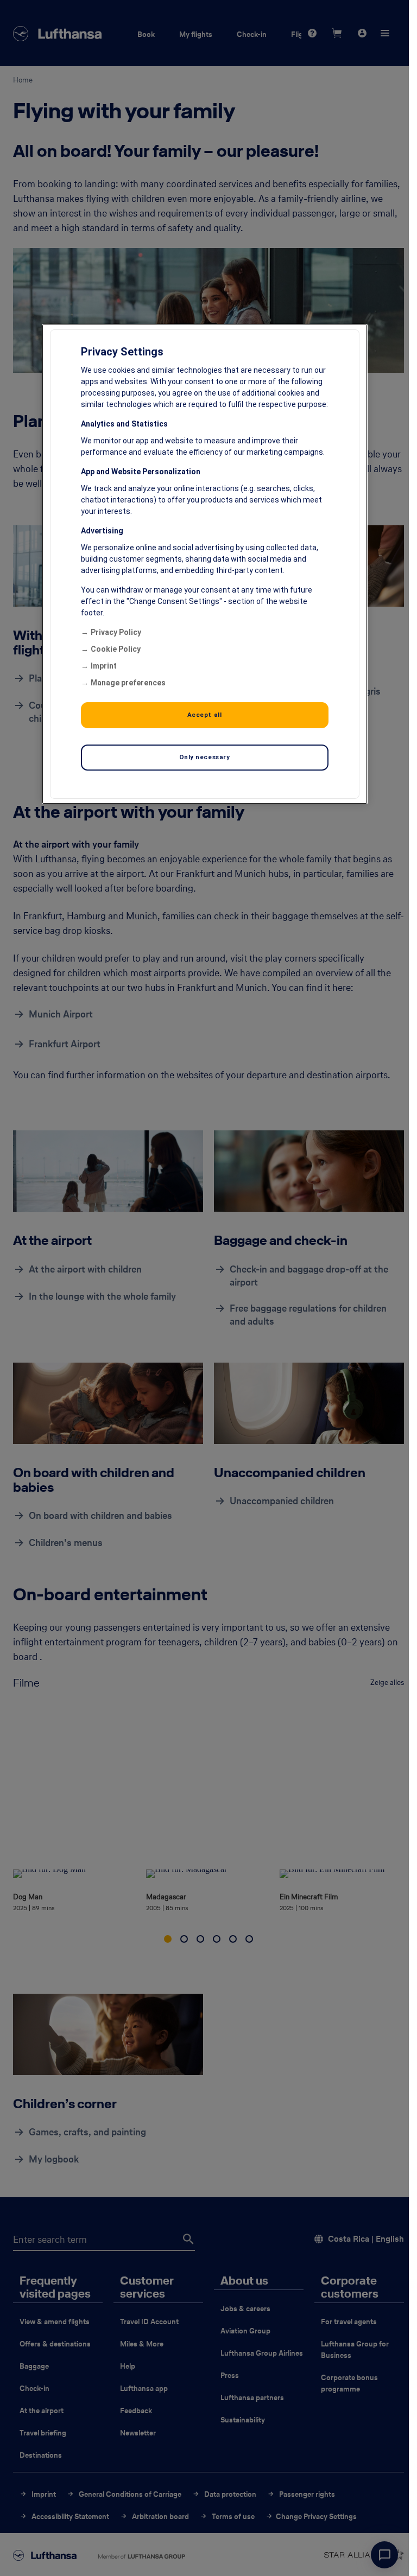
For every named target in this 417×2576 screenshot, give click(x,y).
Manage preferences (128, 683)
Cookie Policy (116, 649)
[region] (205, 564)
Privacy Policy (116, 632)
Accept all (205, 715)
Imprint (104, 666)
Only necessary (205, 757)
